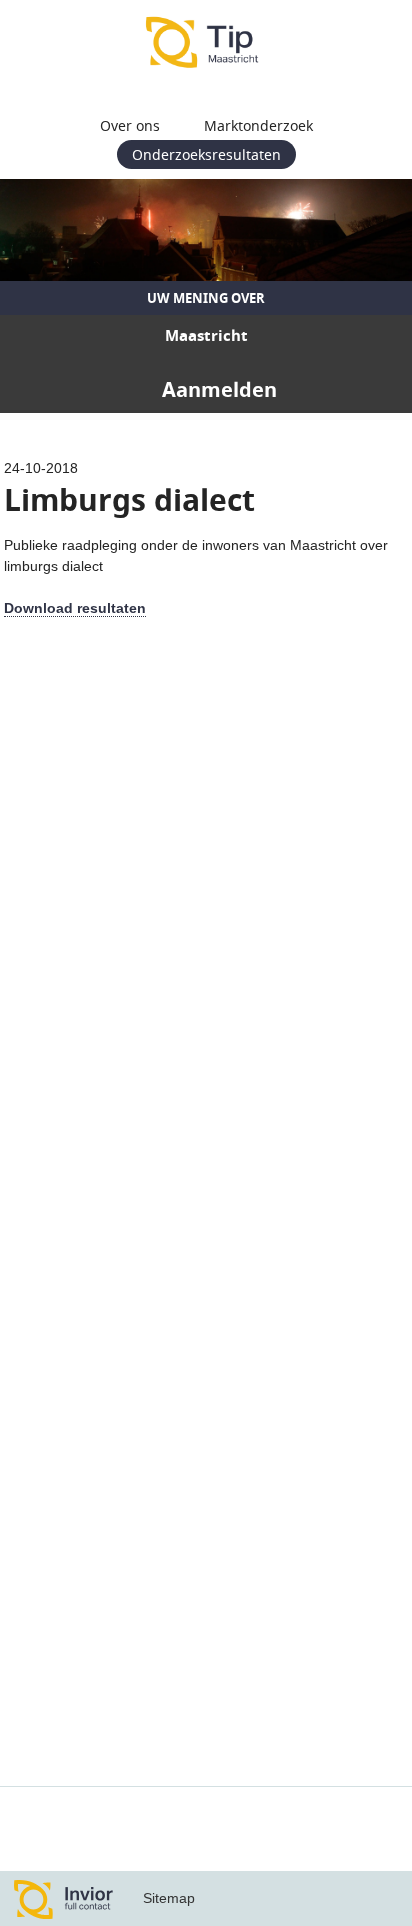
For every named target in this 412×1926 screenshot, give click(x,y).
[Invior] (64, 1898)
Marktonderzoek (258, 125)
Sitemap (169, 1898)
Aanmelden (219, 389)
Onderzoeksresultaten (206, 154)
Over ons (130, 125)
